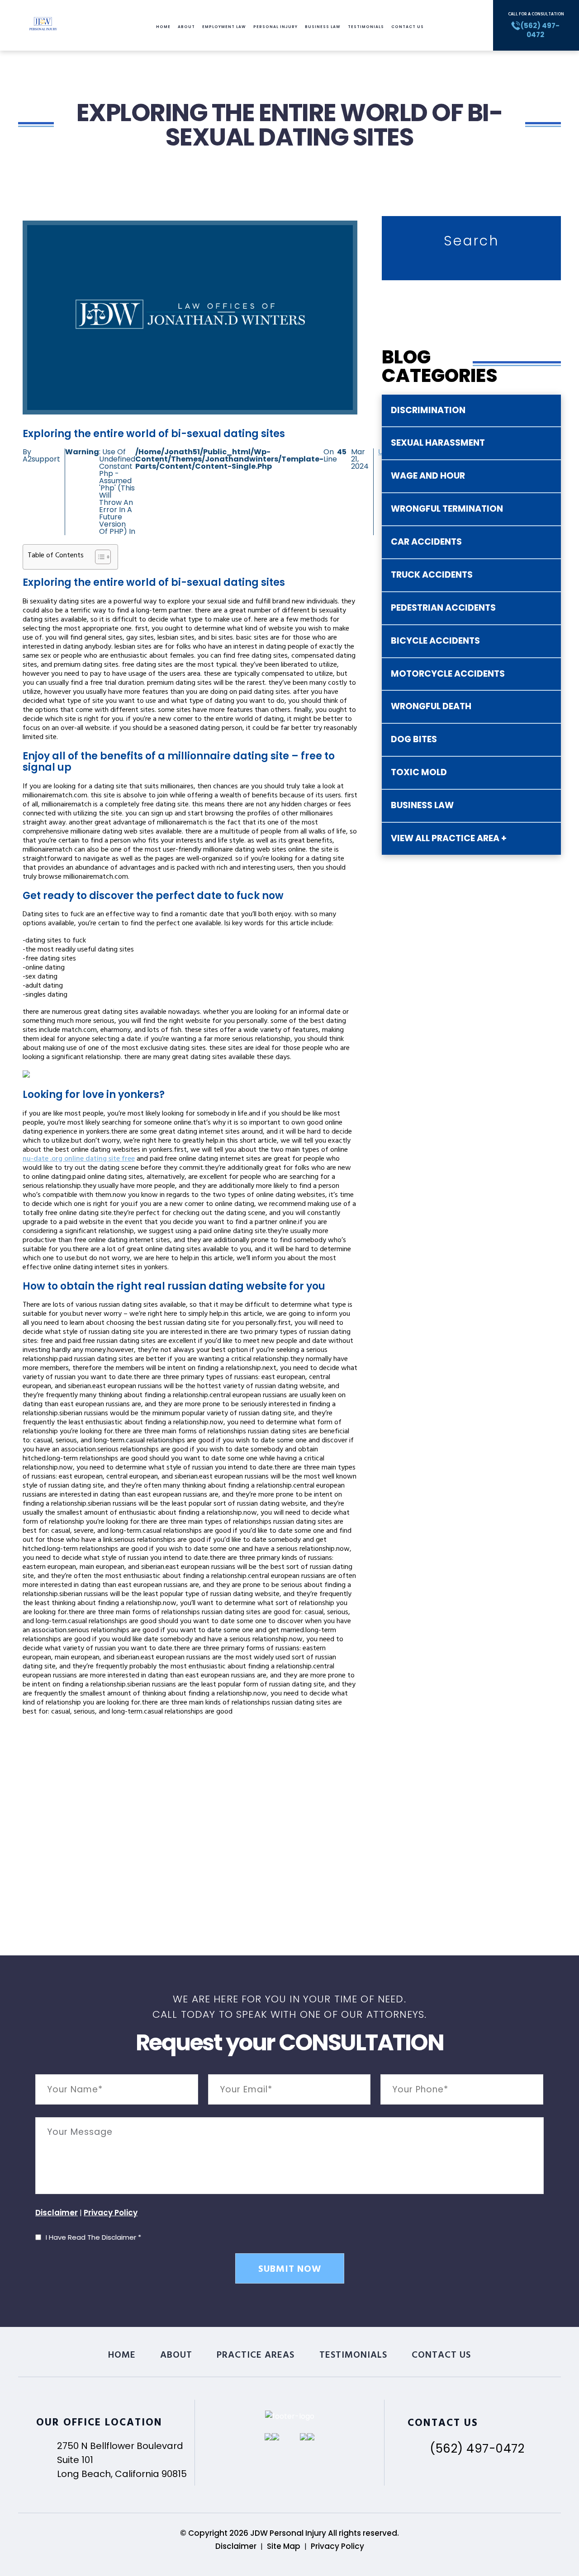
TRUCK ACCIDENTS (432, 575)
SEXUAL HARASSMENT (438, 443)
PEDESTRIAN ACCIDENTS (443, 608)
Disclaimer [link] (236, 2546)
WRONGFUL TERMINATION (447, 509)
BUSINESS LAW (422, 805)
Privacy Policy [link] (337, 2546)
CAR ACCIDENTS (426, 542)
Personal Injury (275, 27)
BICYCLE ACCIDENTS (435, 641)
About (186, 27)
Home (163, 27)
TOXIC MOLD (419, 772)
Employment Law (224, 27)
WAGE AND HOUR (428, 476)
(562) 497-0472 (477, 2449)
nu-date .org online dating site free (79, 1159)
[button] (98, 557)
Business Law (323, 27)
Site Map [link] (284, 2546)
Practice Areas (256, 2356)
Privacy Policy (111, 2213)
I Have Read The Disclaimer (93, 2237)
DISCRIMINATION (428, 410)
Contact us (408, 27)
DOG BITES (414, 739)
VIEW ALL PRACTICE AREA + (449, 838)
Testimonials (366, 27)
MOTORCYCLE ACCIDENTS (448, 674)
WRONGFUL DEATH (431, 706)
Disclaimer (57, 2213)
